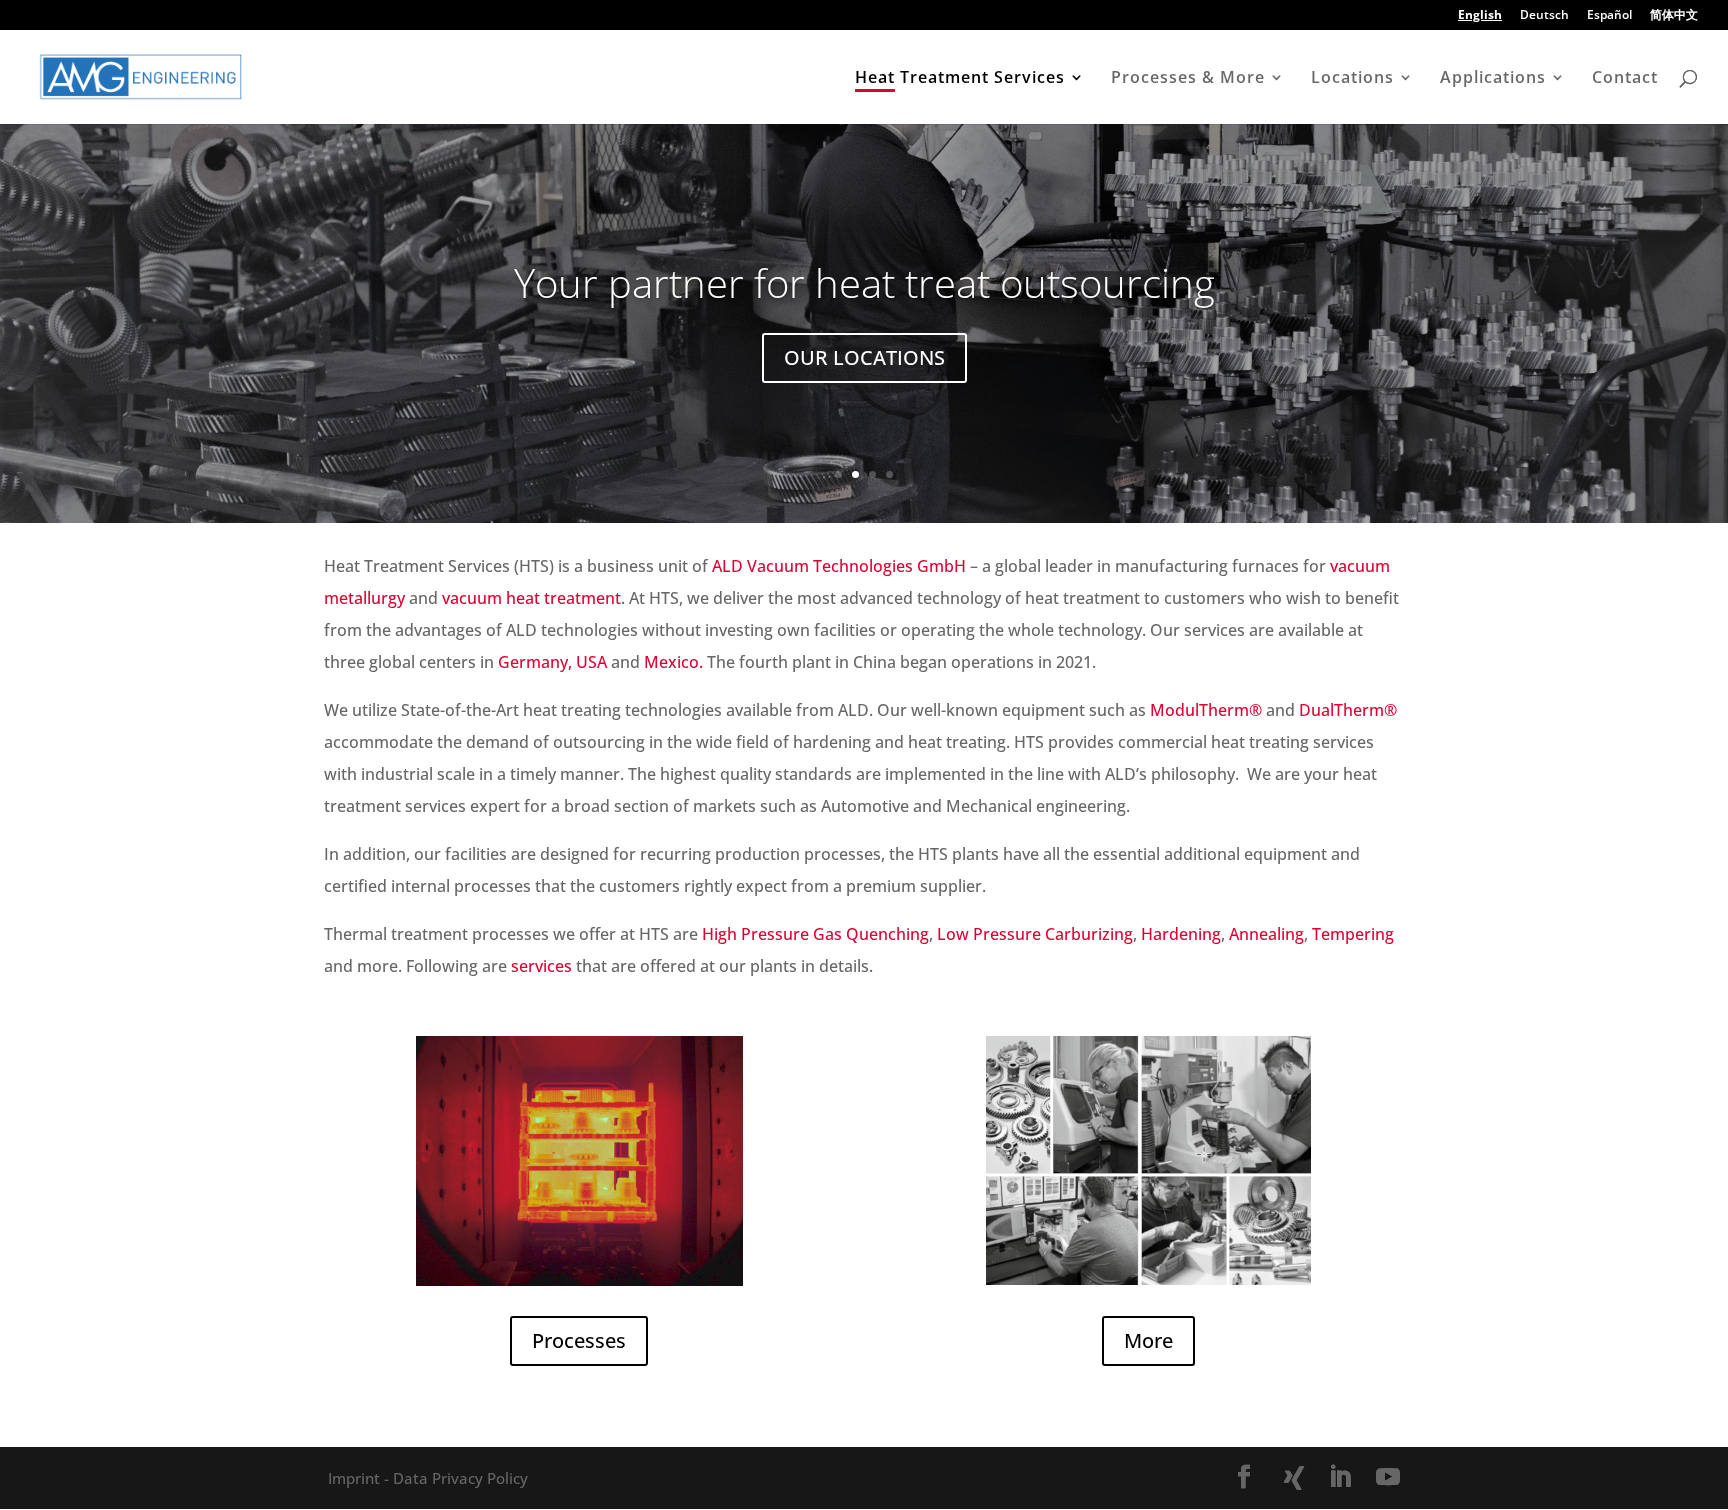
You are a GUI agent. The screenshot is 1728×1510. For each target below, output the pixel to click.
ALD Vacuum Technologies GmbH (839, 566)
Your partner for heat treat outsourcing (864, 282)
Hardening (1181, 934)
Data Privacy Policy (458, 1478)
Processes (579, 1340)
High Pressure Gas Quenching (815, 934)
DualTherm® (1348, 710)
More (1148, 1340)
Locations (1352, 79)
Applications (1493, 79)
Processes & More (1188, 79)
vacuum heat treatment (531, 598)
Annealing (1266, 934)
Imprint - (358, 1478)
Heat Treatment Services (960, 79)
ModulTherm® (1206, 710)
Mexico (671, 662)
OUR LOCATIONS (864, 357)
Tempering (1353, 934)
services (541, 966)
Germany (533, 662)
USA (591, 662)
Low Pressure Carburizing (1035, 934)
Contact (1625, 79)
